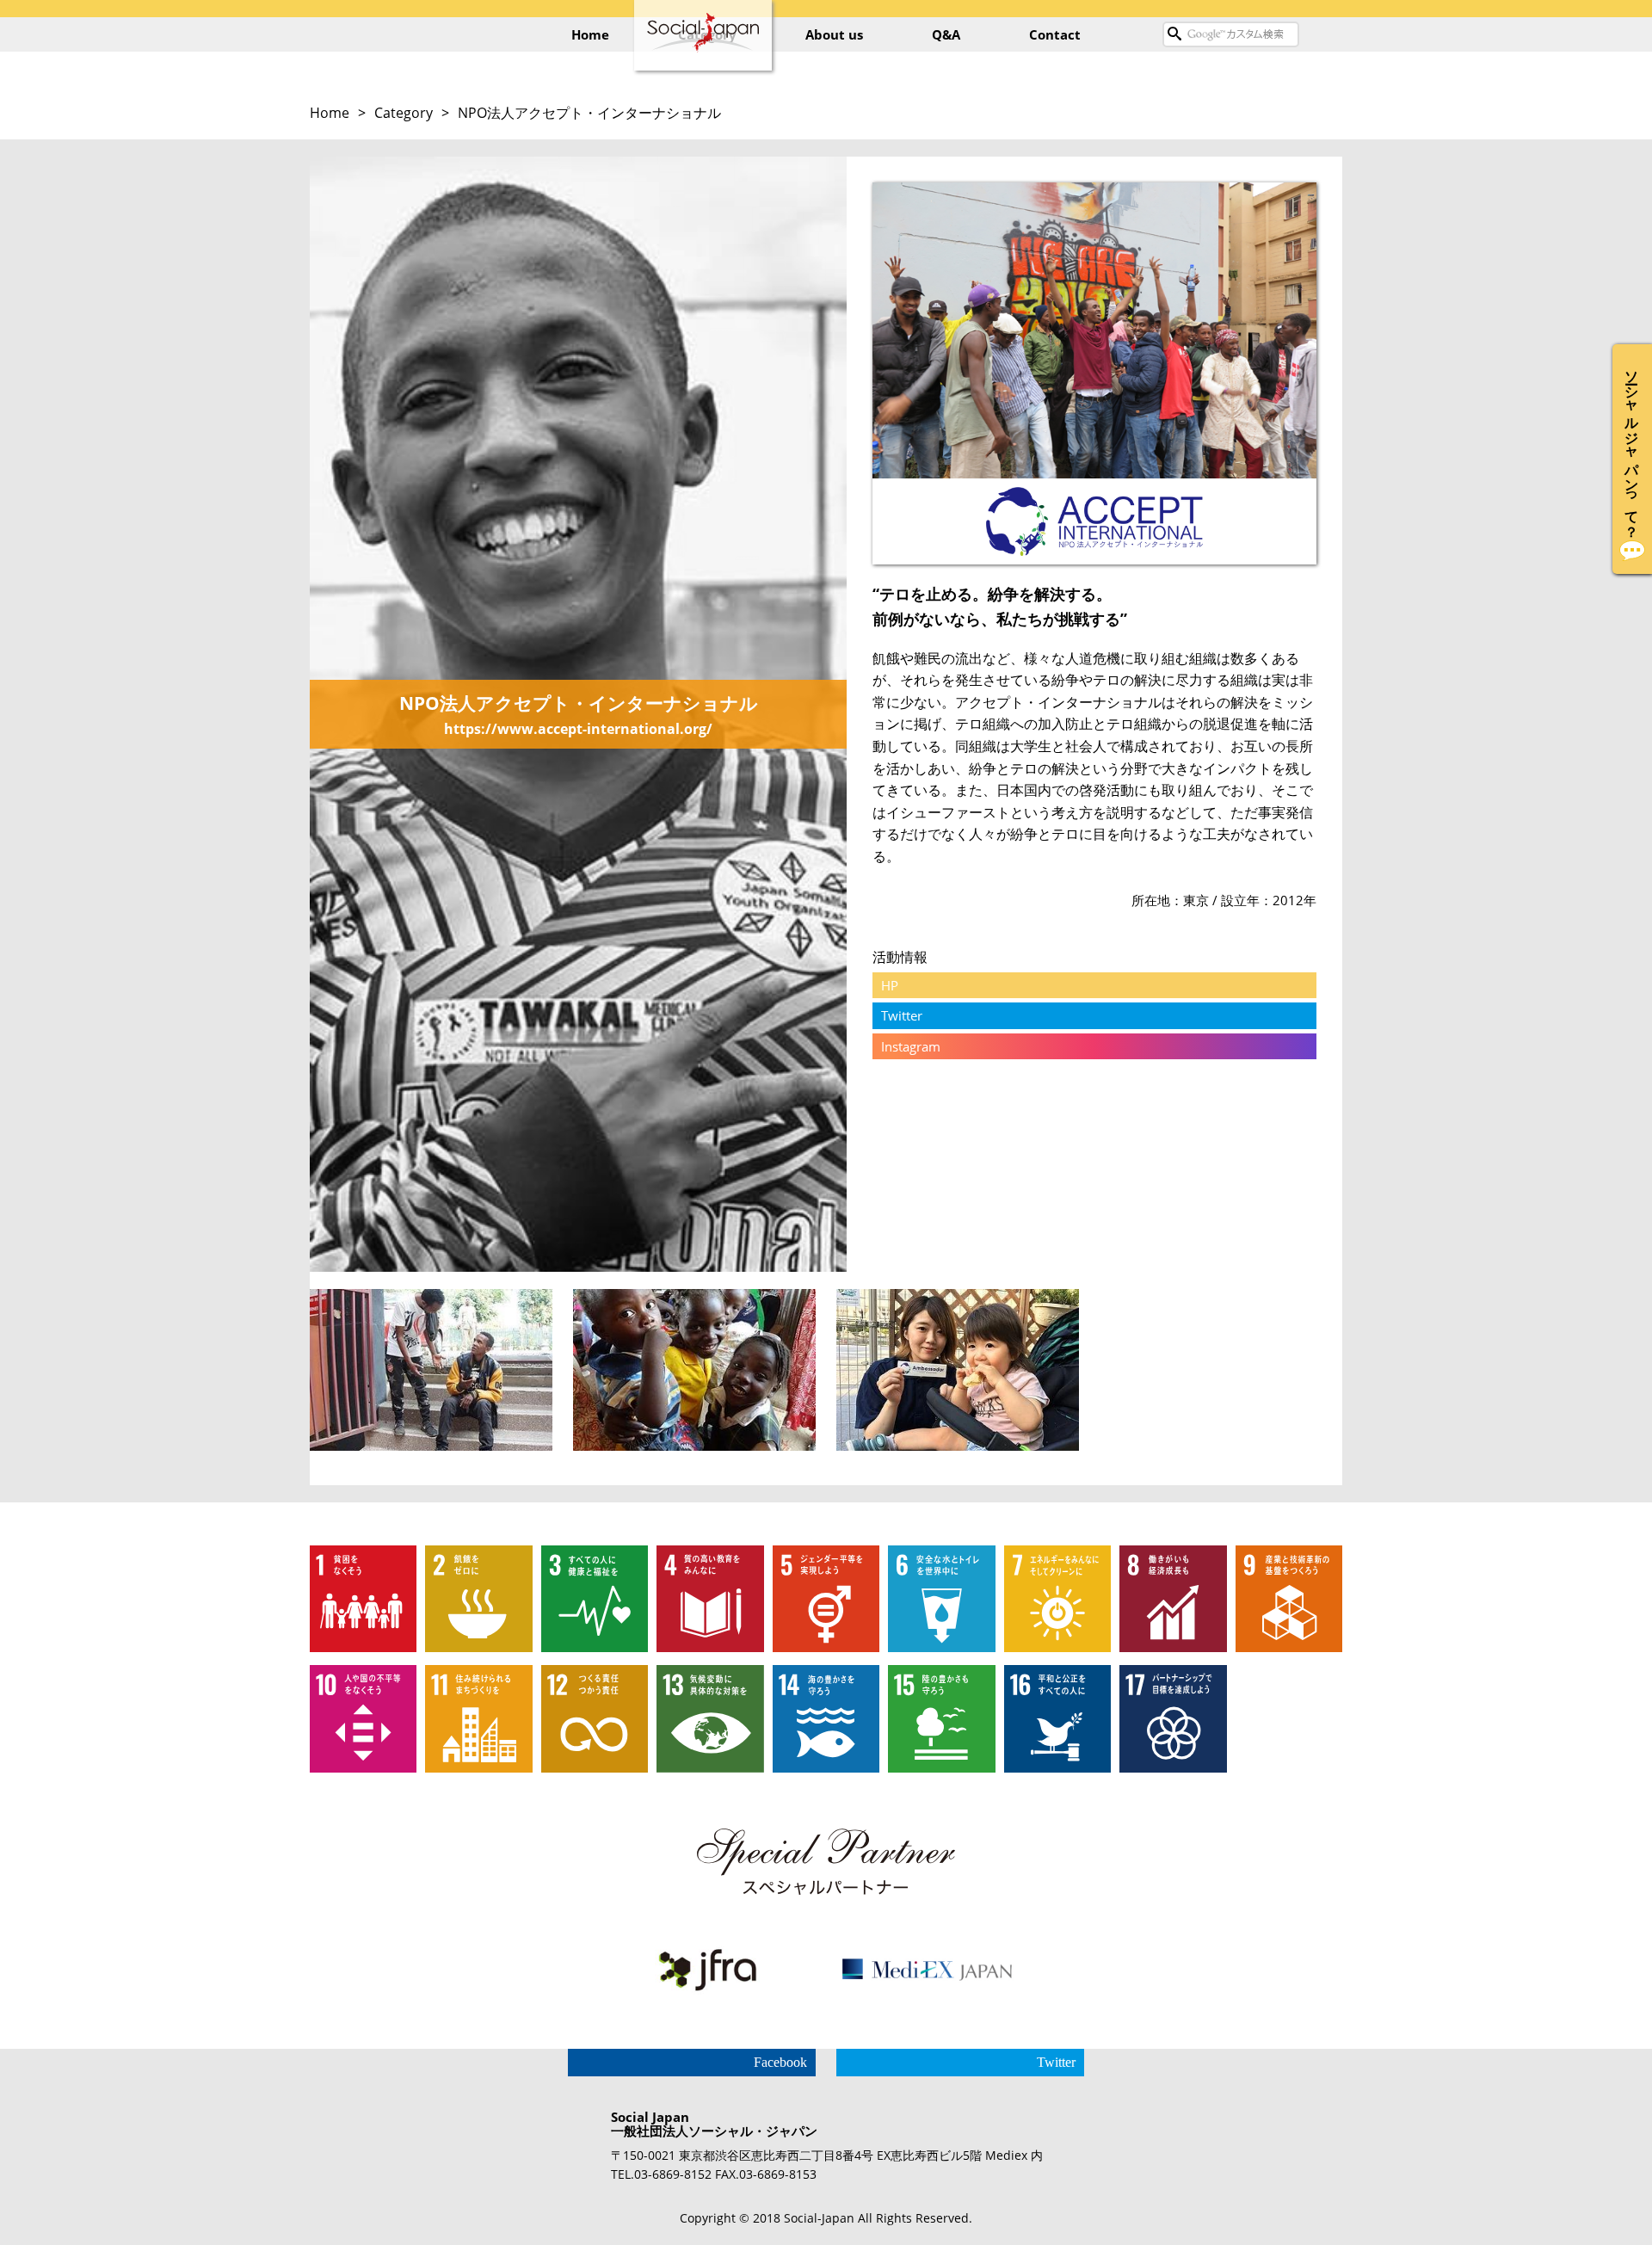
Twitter (902, 1015)
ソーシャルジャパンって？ (1632, 446)
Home (590, 34)
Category (404, 113)
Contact (1055, 34)
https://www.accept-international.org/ (578, 729)
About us (834, 34)
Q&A (946, 34)
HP (890, 985)
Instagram (911, 1046)
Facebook (780, 2062)
